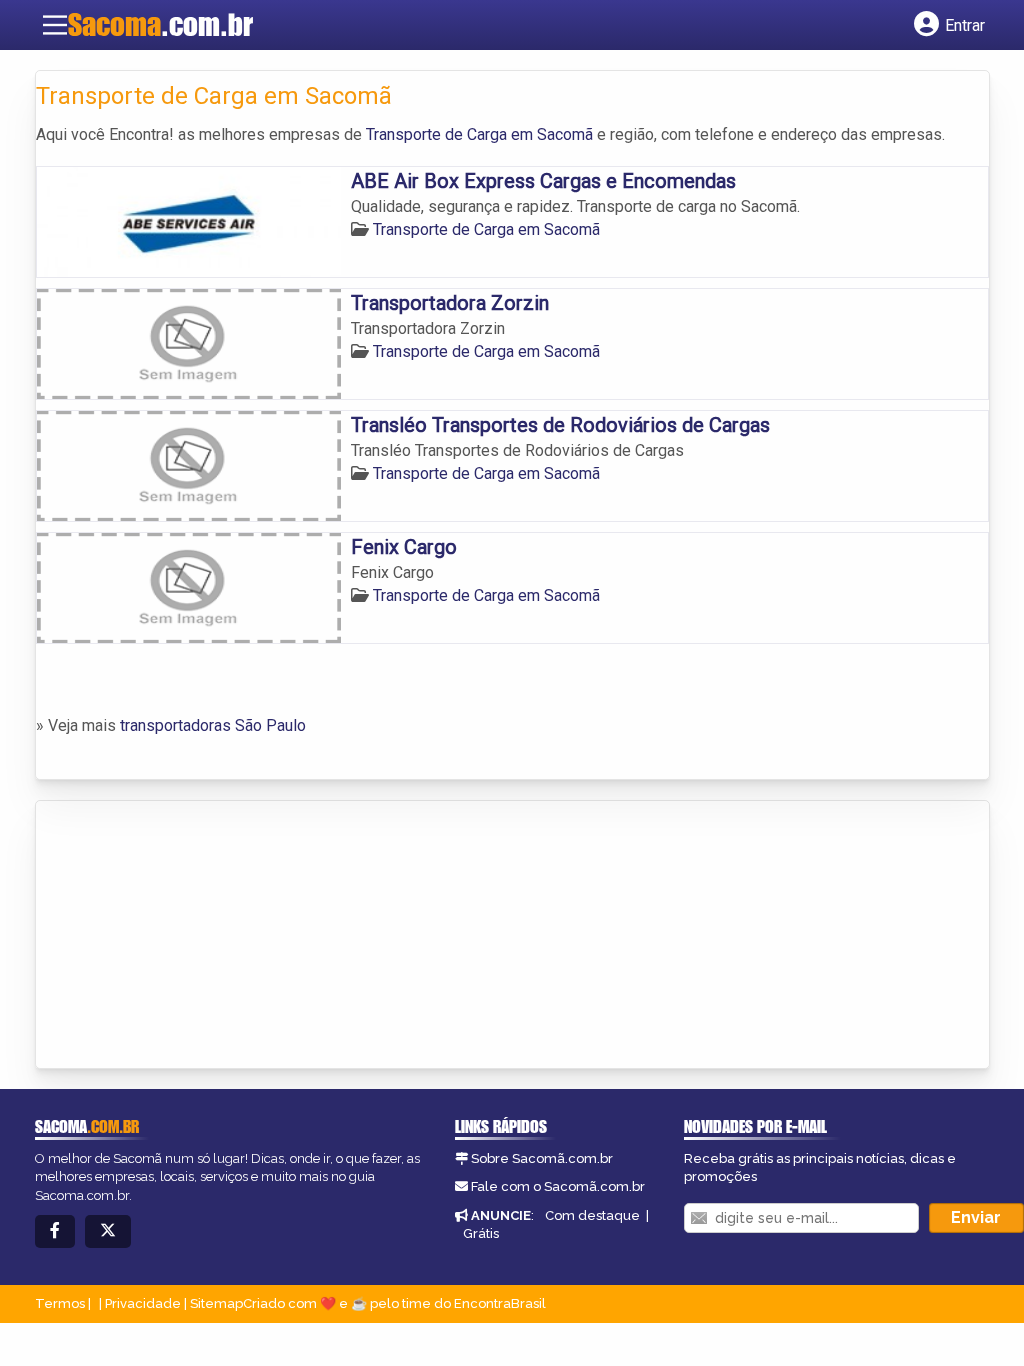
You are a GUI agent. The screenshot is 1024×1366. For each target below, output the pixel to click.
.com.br (160, 24)
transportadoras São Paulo (213, 725)
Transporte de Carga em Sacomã (479, 134)
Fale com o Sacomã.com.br (558, 1186)
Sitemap (216, 1303)
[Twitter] (108, 1231)
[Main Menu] (55, 25)
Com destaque (592, 1215)
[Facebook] (55, 1231)
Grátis (481, 1233)
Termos (60, 1303)
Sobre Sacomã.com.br (542, 1158)
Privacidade (143, 1303)
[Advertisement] (186, 936)
